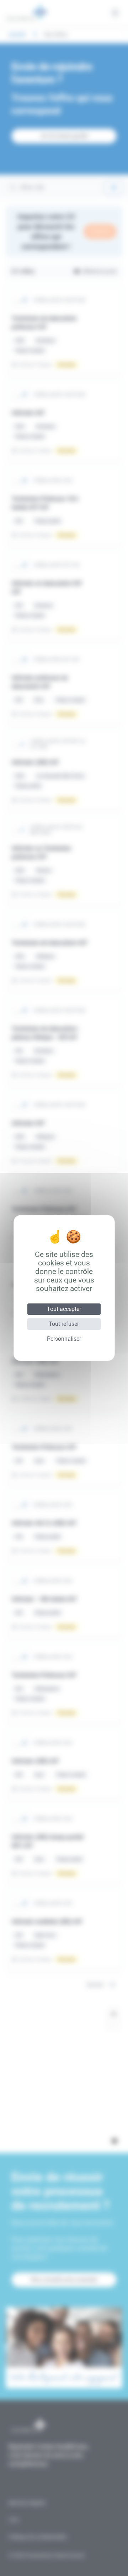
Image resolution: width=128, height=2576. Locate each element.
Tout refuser (64, 1324)
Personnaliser (64, 1339)
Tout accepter (64, 1309)
